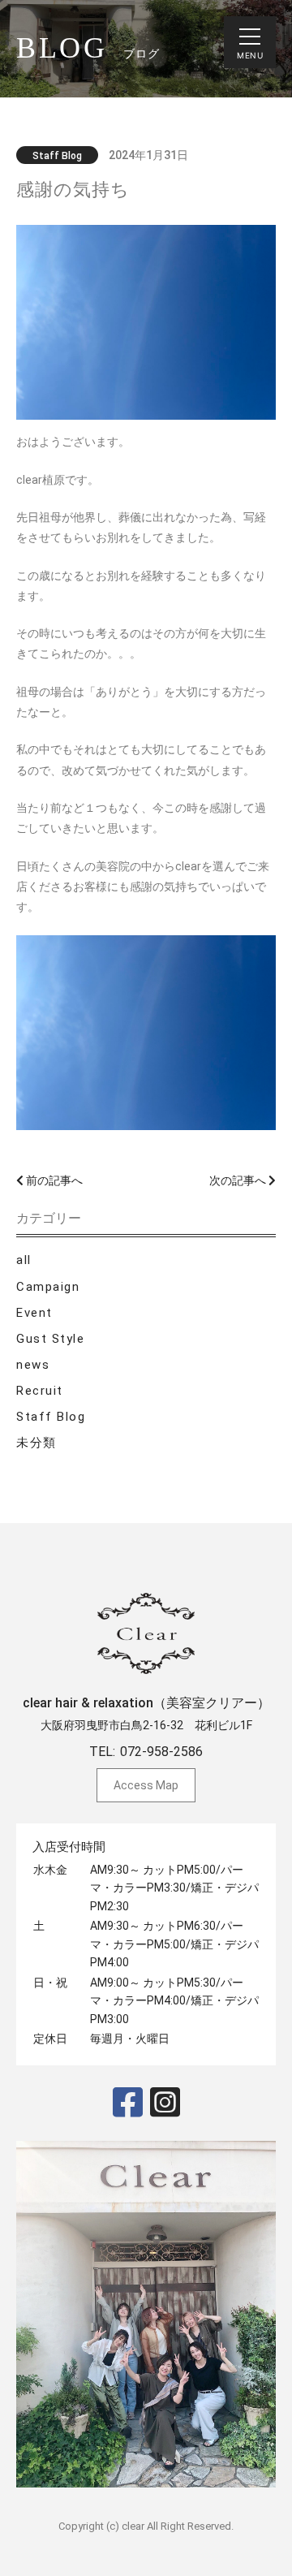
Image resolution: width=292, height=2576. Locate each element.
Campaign (48, 1287)
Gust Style (50, 1339)
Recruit (40, 1391)
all (24, 1260)
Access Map (146, 1785)
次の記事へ (239, 1180)
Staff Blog (51, 1417)
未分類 (36, 1443)
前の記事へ (53, 1180)
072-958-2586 (161, 1752)
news (33, 1365)
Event (34, 1313)
